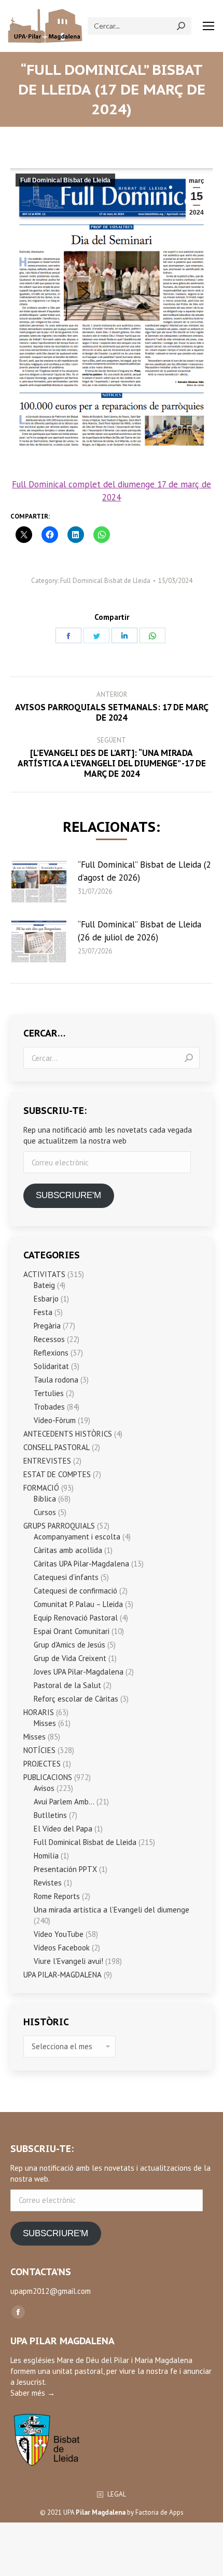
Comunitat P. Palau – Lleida (78, 1604)
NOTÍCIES (39, 1750)
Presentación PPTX (65, 1869)
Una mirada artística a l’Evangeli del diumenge (112, 1910)
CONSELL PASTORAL (57, 1447)
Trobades (49, 1407)
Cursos (45, 1512)
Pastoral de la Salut (67, 1685)
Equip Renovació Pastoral (76, 1618)
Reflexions (51, 1353)
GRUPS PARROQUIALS (59, 1526)
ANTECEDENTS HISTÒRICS (68, 1434)
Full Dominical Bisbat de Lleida (65, 180)
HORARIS (39, 1712)
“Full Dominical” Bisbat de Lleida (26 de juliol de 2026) (140, 931)
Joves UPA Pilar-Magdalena (79, 1672)
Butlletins (50, 1815)
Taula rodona (56, 1380)
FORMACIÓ (41, 1488)
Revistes (48, 1883)
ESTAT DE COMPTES (57, 1474)
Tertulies (49, 1393)
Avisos (44, 1788)
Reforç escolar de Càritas (76, 1699)
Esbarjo (46, 1299)
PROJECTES (42, 1764)
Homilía (46, 1856)
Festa (43, 1312)
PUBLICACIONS (48, 1777)
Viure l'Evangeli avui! (68, 1961)
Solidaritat (51, 1366)
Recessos (49, 1339)
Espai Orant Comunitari (72, 1631)
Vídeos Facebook (62, 1948)
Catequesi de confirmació (75, 1591)
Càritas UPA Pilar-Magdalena (81, 1564)
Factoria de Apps (159, 2512)
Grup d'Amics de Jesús (69, 1645)
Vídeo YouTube (59, 1934)
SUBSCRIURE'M (68, 1195)
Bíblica (45, 1499)
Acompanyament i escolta (77, 1537)
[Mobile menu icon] (208, 26)
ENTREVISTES (47, 1461)
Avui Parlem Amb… (64, 1802)
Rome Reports (57, 1896)
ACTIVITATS (44, 1274)
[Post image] (39, 882)
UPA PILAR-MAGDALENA (62, 1975)
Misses (45, 1723)
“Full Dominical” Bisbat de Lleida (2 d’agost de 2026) (144, 871)
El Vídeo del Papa (63, 1829)
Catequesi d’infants (66, 1577)
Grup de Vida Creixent (70, 1658)
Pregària (47, 1326)
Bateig (44, 1285)
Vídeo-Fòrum (55, 1420)
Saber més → (33, 2393)
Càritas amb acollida (68, 1550)
